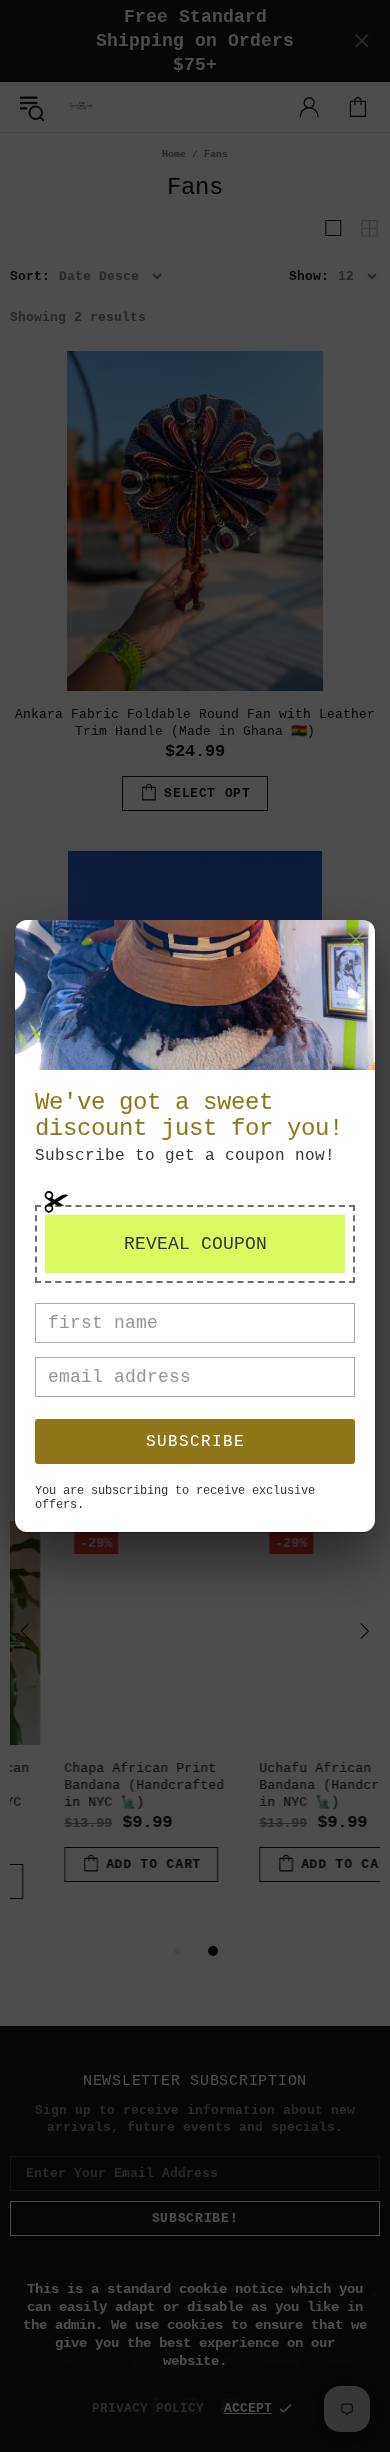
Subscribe (195, 1442)
